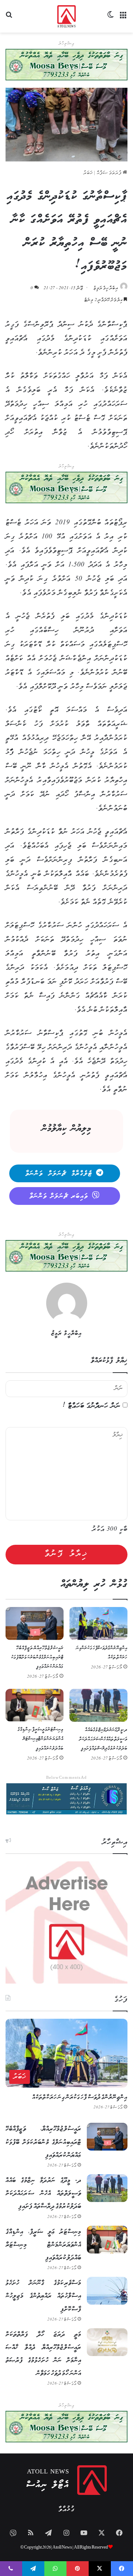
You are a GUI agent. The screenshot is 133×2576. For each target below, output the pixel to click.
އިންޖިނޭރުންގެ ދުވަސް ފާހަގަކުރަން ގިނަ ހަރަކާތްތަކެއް (80, 2097)
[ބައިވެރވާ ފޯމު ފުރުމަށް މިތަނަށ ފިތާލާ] (66, 487)
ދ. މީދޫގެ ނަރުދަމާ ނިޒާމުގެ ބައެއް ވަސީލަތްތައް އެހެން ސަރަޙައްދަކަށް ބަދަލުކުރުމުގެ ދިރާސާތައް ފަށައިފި (103, 1739)
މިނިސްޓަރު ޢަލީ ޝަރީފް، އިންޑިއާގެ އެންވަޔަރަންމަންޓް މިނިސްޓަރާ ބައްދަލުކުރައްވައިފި (40, 1739)
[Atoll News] (67, 16)
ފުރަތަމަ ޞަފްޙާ (110, 173)
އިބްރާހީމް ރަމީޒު (106, 288)
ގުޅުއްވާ (66, 2510)
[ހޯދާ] (9, 19)
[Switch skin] (111, 19)
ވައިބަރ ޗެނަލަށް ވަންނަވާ (59, 1196)
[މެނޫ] (124, 19)
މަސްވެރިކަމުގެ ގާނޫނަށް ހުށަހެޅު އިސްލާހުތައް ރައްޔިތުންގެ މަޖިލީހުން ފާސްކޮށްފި (43, 2296)
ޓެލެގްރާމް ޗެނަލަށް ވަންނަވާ (59, 1174)
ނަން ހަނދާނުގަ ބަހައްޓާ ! (92, 1406)
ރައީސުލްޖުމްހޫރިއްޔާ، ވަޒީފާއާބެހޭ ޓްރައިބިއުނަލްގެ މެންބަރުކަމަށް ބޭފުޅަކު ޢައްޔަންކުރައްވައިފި (37, 1658)
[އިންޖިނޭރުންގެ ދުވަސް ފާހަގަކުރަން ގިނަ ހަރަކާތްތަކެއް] (98, 1623)
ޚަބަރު (88, 173)
